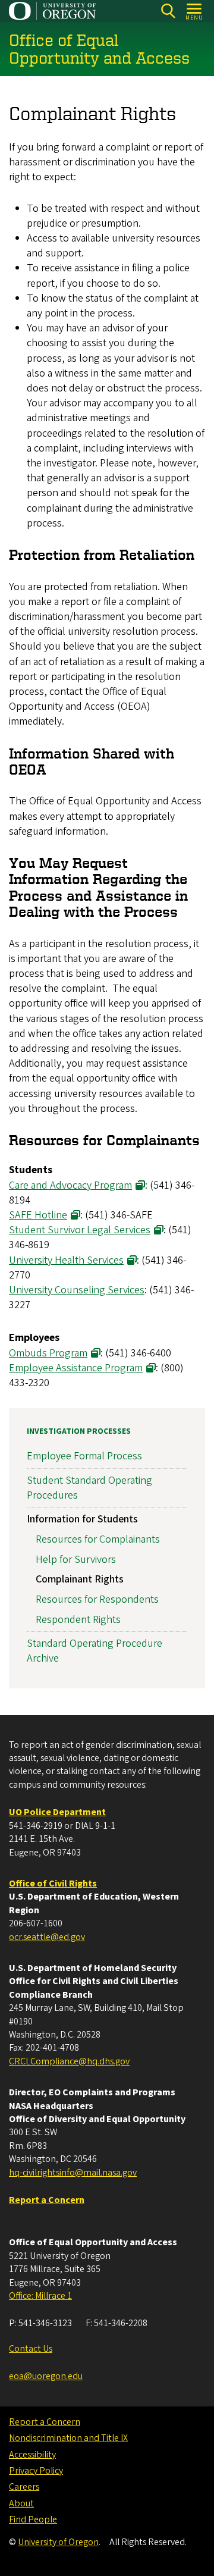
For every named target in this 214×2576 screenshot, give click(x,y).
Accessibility (32, 2455)
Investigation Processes (79, 1431)
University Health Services (66, 1260)
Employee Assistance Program (76, 1368)
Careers (24, 2487)
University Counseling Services (77, 1290)
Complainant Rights (80, 1579)
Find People (33, 2519)
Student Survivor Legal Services (80, 1230)
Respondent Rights (78, 1620)
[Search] (168, 11)
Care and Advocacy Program (70, 1185)
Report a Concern (45, 2422)
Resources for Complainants (98, 1539)
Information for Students (82, 1519)
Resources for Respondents (97, 1599)
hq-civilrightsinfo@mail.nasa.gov (73, 2173)
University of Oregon (58, 2542)
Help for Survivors (76, 1560)
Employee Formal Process (84, 1456)
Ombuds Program (48, 1353)
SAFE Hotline (38, 1215)
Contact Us (31, 2349)
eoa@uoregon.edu (46, 2376)
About (21, 2503)
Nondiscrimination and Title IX (68, 2438)
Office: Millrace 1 (40, 2296)
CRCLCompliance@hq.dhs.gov (69, 2061)
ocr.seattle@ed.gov (47, 1937)
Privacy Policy (36, 2471)
